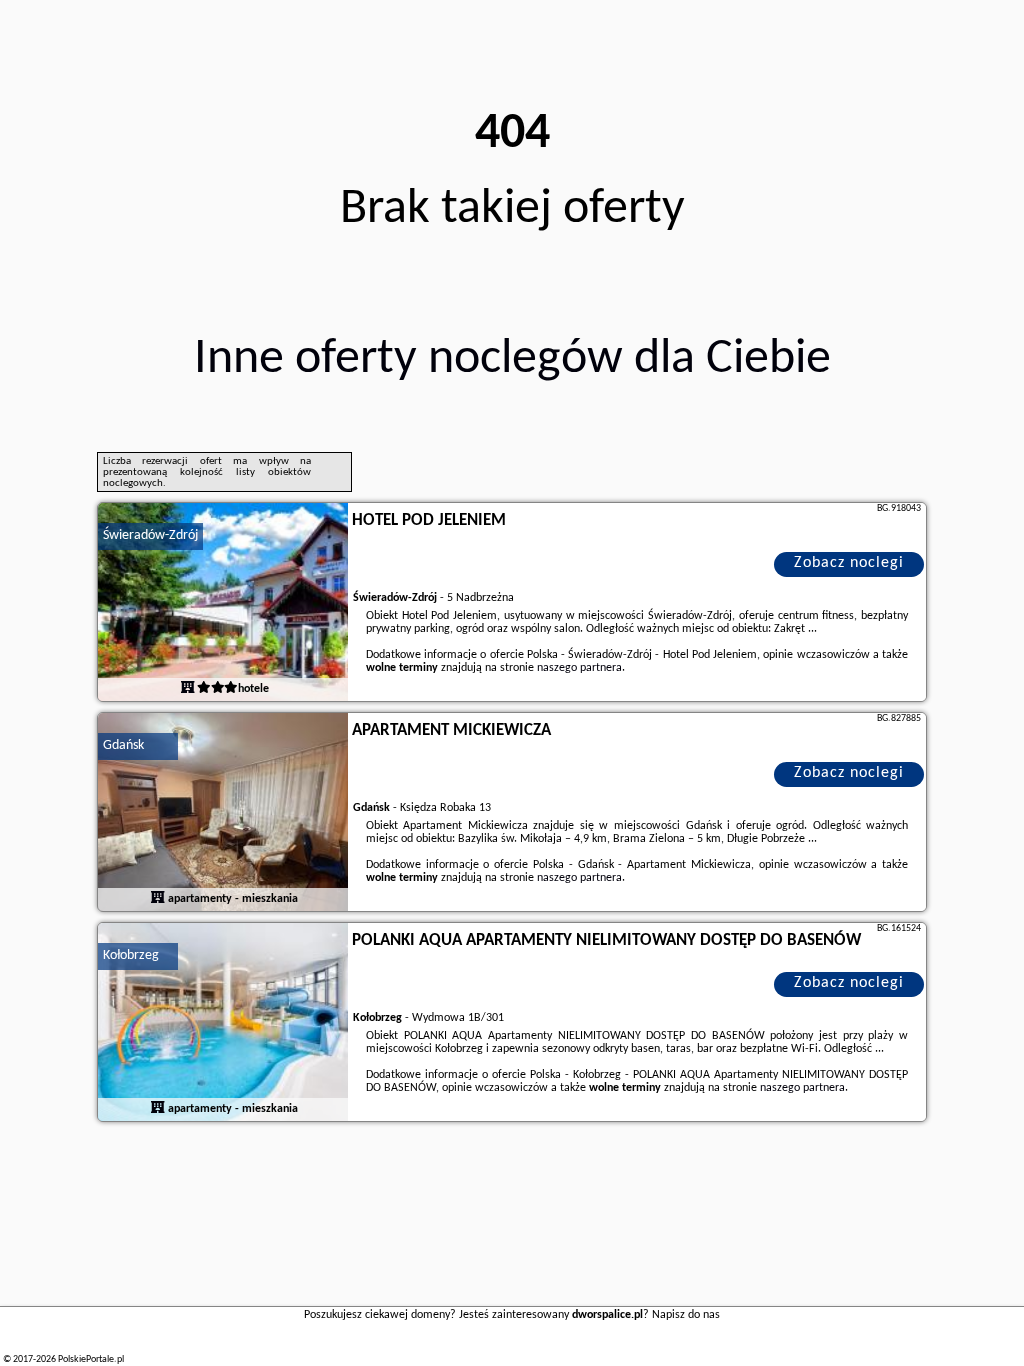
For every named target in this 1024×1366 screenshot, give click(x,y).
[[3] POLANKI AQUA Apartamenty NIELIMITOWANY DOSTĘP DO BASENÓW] (223, 1023)
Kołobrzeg (131, 955)
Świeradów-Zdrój (150, 535)
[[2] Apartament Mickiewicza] (223, 813)
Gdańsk (123, 745)
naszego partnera (579, 668)
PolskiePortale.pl (91, 1359)
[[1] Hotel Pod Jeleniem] (223, 603)
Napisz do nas (686, 1315)
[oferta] (188, 689)
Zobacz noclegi (849, 563)
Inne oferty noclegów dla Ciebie (512, 359)
